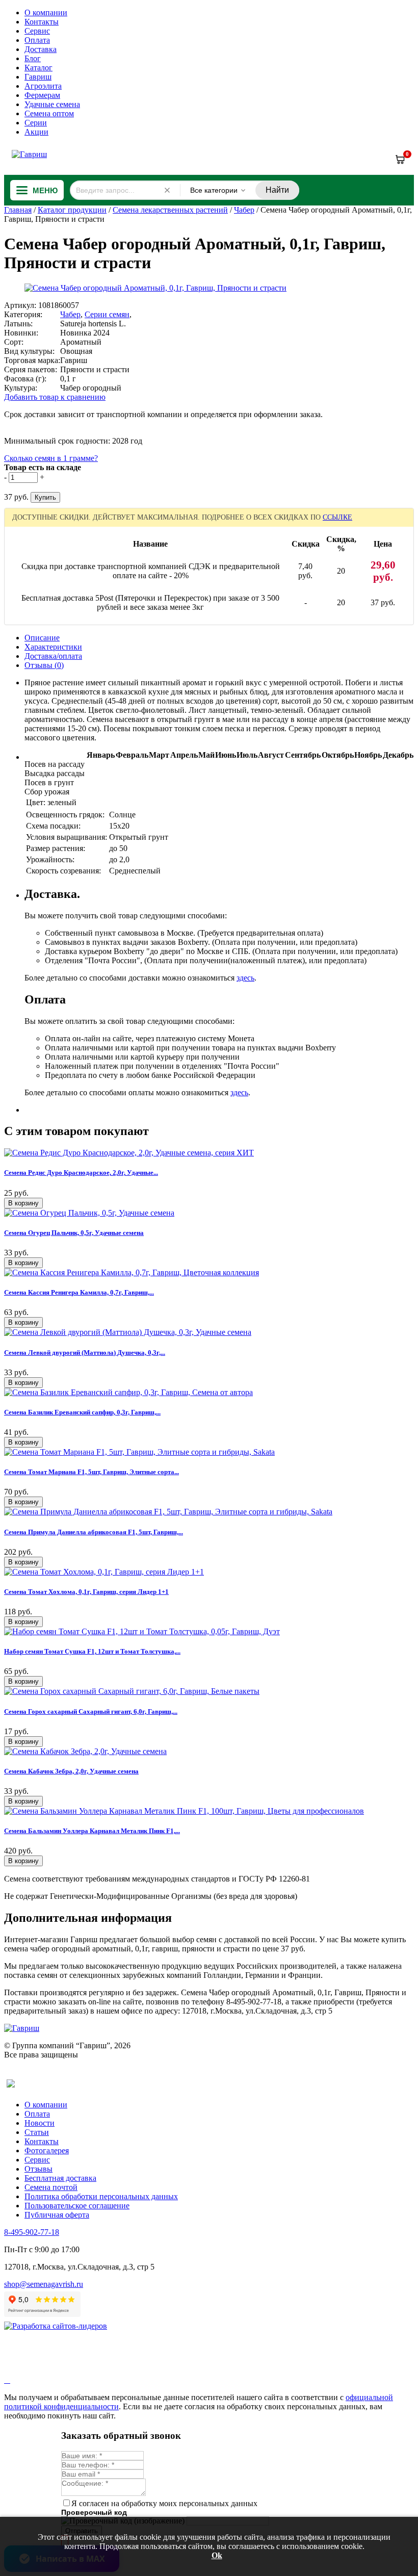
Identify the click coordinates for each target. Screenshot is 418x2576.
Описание (42, 638)
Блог (33, 58)
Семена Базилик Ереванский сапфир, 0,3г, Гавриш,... (82, 1412)
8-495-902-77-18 (32, 2232)
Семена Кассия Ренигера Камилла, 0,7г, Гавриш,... (79, 1292)
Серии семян (107, 314)
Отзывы (38, 2169)
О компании (46, 12)
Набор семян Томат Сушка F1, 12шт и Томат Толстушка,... (92, 1651)
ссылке (337, 517)
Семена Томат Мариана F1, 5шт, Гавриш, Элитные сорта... (92, 1472)
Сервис (37, 31)
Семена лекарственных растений (170, 210)
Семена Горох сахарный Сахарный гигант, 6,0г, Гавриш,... (91, 1711)
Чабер (244, 210)
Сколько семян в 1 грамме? (51, 458)
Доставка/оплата (53, 656)
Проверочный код (94, 2512)
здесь (245, 978)
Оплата (37, 40)
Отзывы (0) (44, 665)
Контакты (42, 22)
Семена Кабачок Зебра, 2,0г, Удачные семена (71, 1771)
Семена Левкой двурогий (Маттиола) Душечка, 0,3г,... (85, 1353)
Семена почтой (51, 2187)
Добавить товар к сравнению (55, 397)
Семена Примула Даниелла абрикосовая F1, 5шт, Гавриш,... (94, 1532)
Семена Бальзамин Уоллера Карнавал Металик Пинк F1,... (92, 1831)
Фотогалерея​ (47, 2150)
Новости (40, 2123)
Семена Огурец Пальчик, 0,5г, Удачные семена (74, 1233)
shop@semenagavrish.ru (44, 2284)
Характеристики (53, 647)
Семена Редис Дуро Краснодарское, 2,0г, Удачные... (81, 1173)
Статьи (37, 2132)
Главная (18, 210)
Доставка (41, 49)
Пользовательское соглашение (77, 2206)
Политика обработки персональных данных (101, 2196)
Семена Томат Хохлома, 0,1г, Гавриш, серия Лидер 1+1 (86, 1592)
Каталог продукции (72, 210)
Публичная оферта (57, 2215)
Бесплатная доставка (60, 2178)
